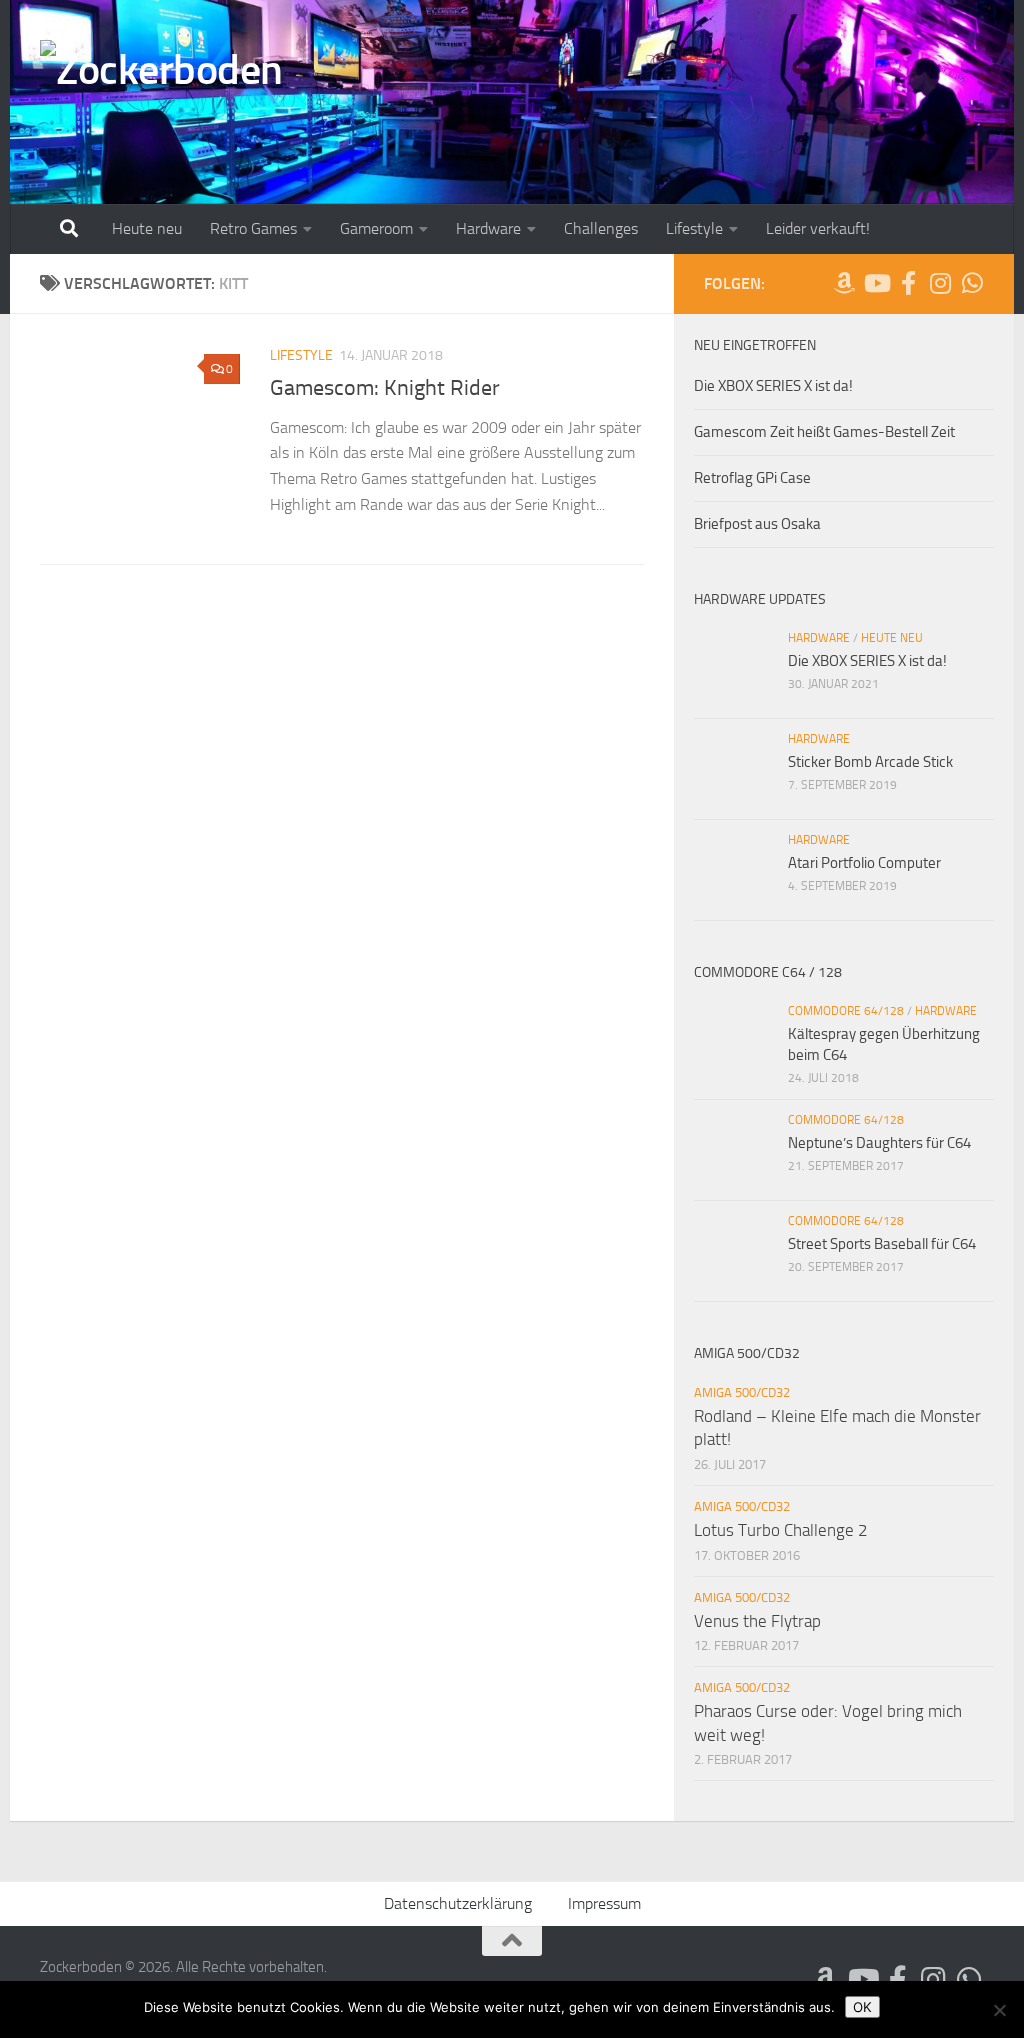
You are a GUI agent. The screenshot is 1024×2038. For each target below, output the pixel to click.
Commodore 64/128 (846, 1011)
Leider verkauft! (818, 228)
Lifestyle (694, 228)
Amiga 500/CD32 (742, 1392)
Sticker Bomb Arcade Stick (870, 762)
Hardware (488, 228)
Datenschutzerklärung (458, 1903)
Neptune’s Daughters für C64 (879, 1143)
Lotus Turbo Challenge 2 (781, 1530)
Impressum (604, 1903)
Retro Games (253, 228)
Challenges (601, 228)
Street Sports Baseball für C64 (882, 1244)
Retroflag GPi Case (752, 478)
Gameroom (376, 228)
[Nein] (999, 2010)
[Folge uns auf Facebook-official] (908, 283)
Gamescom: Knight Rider (385, 388)
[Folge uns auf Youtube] (876, 283)
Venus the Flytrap (757, 1621)
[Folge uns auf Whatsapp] (972, 283)
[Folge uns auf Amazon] (844, 283)
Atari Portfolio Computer (864, 863)
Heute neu (147, 228)
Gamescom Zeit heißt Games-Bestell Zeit (824, 432)
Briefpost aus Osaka (757, 524)
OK (862, 2007)
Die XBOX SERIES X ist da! (773, 386)
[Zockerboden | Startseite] (161, 77)
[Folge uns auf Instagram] (940, 283)
